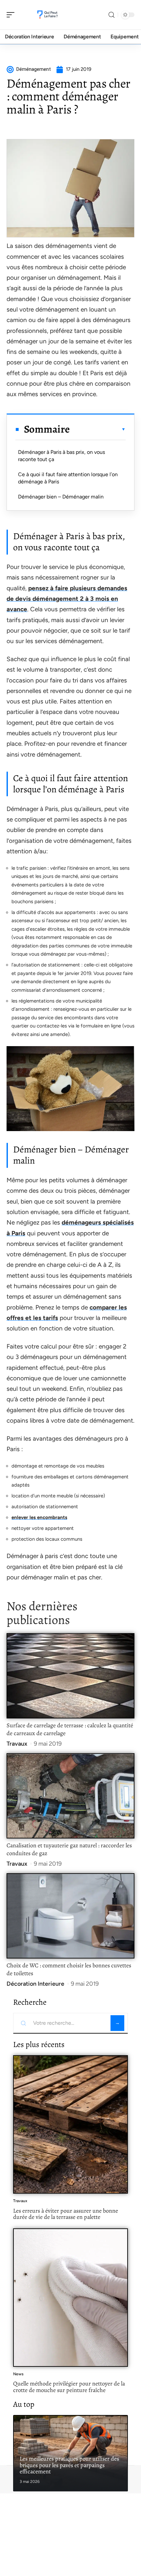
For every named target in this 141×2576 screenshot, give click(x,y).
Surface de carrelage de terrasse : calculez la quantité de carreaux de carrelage (70, 1729)
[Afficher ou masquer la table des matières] (98, 429)
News (18, 2374)
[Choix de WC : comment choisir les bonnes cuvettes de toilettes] (70, 1916)
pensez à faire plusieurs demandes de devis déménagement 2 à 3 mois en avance (67, 599)
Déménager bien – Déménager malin (61, 497)
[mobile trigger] (12, 15)
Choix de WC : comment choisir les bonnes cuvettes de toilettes (69, 1969)
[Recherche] (111, 15)
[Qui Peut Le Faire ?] (47, 15)
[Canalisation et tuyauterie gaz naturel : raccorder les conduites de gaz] (70, 1796)
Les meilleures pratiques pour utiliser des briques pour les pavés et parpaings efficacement (69, 2465)
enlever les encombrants (39, 1517)
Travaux (17, 1744)
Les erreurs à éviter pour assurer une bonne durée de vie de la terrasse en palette (66, 2214)
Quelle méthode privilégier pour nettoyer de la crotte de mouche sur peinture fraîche (69, 2387)
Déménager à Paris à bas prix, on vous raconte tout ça (61, 456)
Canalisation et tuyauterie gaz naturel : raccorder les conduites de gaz (69, 1849)
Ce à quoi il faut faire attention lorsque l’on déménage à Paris (68, 478)
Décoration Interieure (35, 1984)
